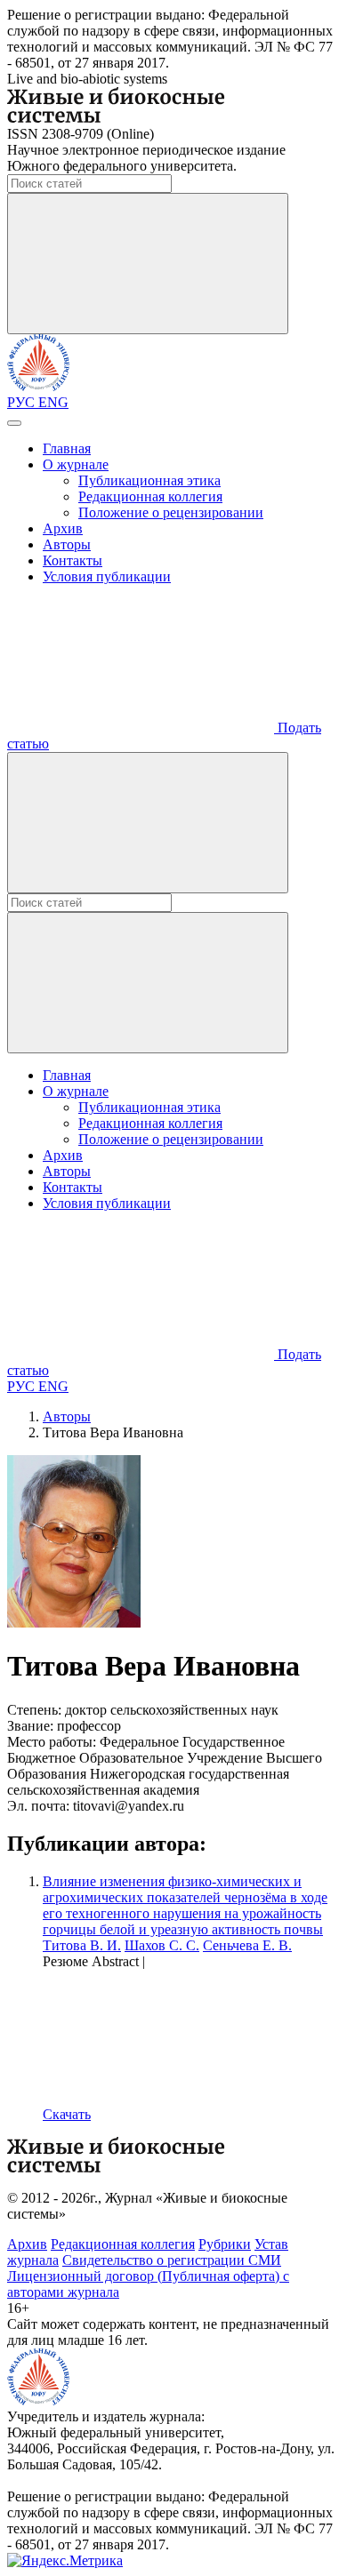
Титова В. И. (82, 1945)
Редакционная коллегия (150, 496)
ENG (53, 402)
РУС (23, 402)
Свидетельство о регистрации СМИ (172, 2260)
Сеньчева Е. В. (247, 1945)
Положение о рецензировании (171, 512)
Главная (67, 448)
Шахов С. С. (162, 1945)
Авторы (67, 544)
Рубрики (225, 2244)
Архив (63, 528)
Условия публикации (107, 576)
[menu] (14, 423)
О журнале (76, 464)
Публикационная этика (149, 480)
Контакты (73, 560)
